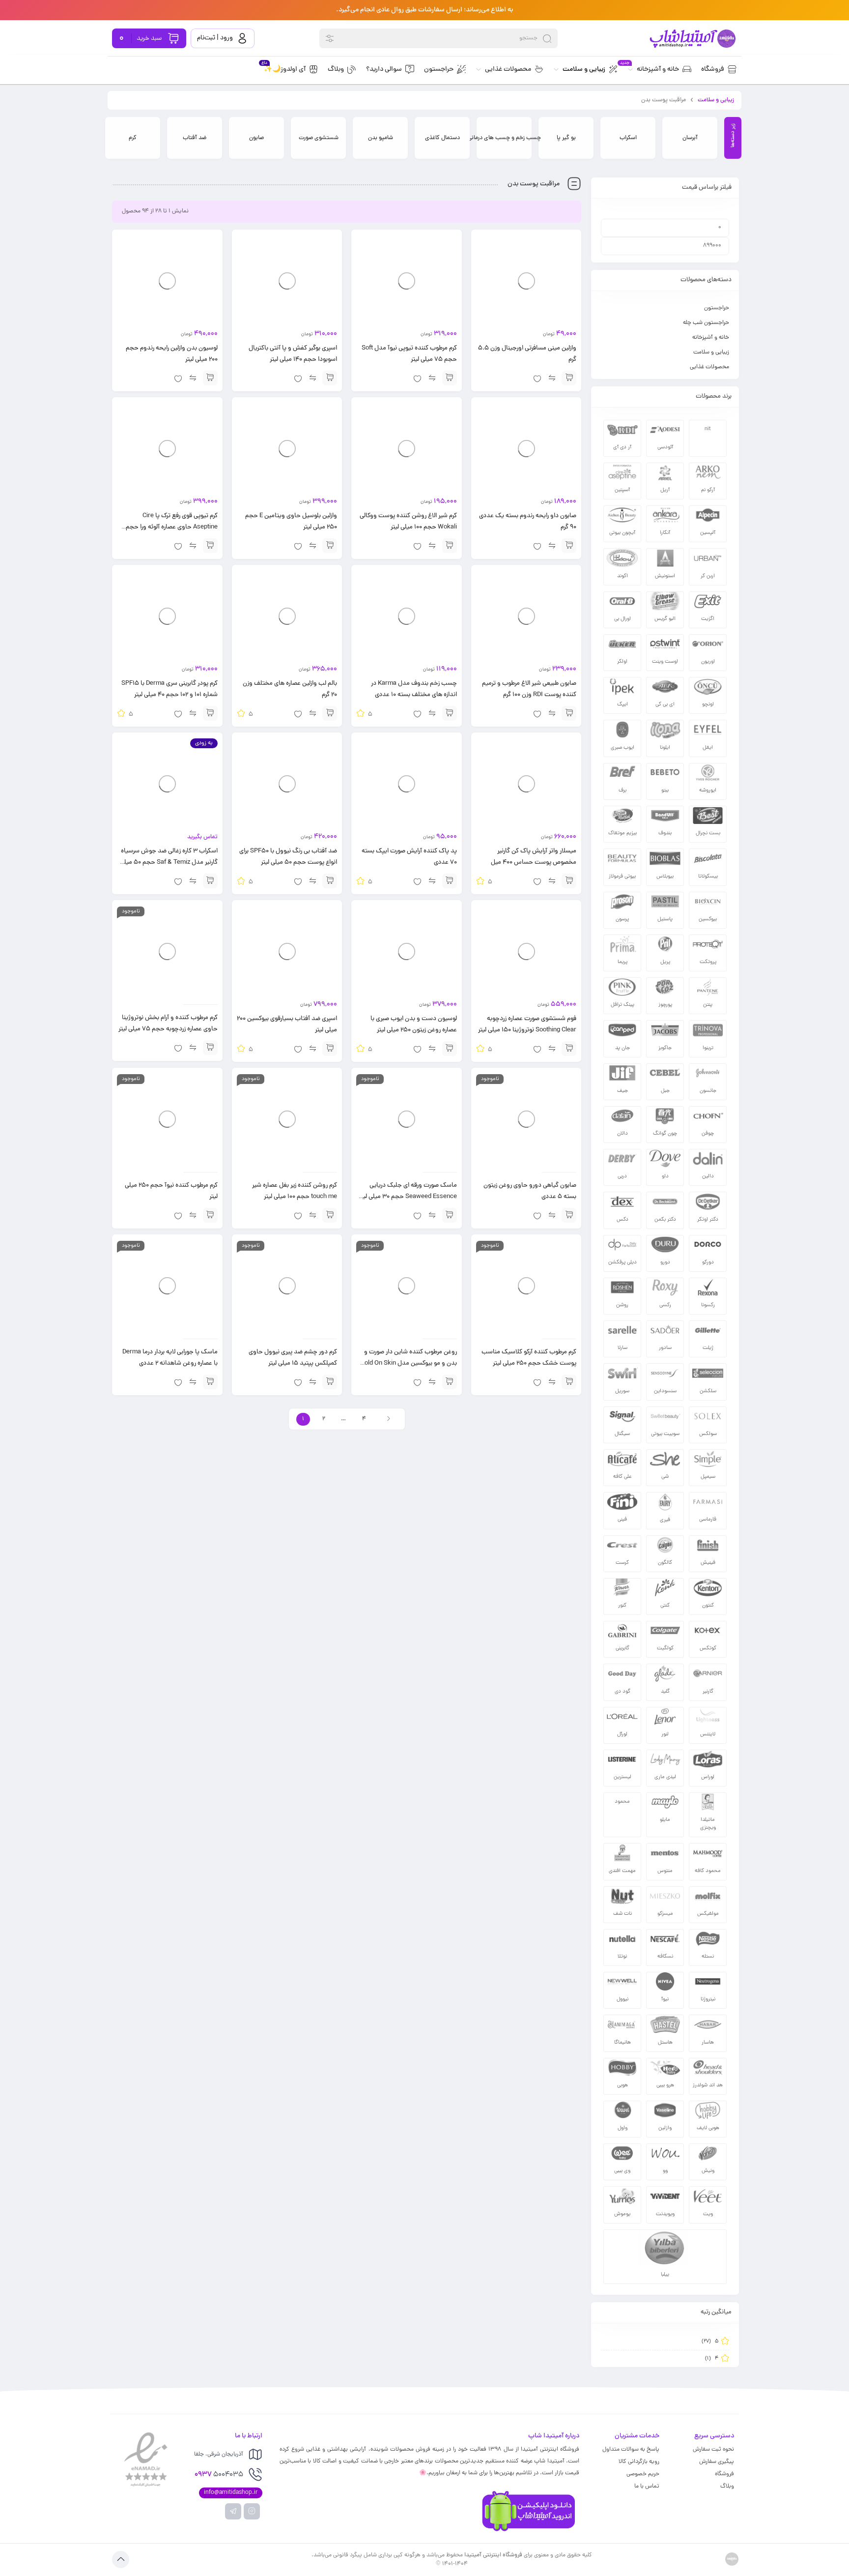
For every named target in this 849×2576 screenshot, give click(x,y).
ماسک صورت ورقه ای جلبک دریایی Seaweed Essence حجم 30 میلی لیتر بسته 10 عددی (408, 1197)
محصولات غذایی (709, 367)
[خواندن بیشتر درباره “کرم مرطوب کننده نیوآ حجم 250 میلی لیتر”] (210, 1215)
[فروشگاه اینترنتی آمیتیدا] (692, 39)
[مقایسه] (552, 378)
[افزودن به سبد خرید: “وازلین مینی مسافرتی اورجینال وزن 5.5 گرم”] (569, 378)
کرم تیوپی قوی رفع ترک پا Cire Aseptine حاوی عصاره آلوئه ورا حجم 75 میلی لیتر (172, 527)
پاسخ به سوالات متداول (631, 2450)
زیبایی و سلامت (716, 100)
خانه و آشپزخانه (711, 338)
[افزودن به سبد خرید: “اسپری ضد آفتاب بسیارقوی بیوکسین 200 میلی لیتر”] (330, 1049)
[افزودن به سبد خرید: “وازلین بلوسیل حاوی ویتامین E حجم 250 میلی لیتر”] (330, 546)
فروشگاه (724, 2474)
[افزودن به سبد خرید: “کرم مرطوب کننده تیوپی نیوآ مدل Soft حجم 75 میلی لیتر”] (450, 378)
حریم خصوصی (643, 2474)
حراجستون (717, 308)
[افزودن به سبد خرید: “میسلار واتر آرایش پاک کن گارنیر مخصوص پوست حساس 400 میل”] (569, 881)
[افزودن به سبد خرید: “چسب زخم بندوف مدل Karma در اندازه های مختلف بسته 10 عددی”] (450, 713)
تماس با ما (647, 2487)
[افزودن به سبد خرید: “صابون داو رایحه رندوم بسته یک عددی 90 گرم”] (569, 546)
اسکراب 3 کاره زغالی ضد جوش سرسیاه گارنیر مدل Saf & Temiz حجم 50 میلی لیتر (169, 863)
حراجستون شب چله (706, 323)
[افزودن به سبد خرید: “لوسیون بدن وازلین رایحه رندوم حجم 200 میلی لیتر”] (210, 378)
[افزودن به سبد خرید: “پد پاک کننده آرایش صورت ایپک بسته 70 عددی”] (450, 881)
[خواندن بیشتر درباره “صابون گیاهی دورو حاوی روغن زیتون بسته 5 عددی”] (569, 1215)
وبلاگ (727, 2487)
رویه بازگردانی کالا (639, 2462)
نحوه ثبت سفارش (713, 2450)
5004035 (219, 2475)
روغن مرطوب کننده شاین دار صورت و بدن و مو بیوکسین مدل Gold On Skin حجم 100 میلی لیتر (409, 1364)
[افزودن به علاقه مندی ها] (537, 378)
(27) (710, 2342)
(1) (712, 2359)
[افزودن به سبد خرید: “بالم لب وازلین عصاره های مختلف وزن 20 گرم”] (330, 713)
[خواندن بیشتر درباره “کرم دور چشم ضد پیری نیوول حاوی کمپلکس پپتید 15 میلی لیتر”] (330, 1382)
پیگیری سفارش (717, 2462)
